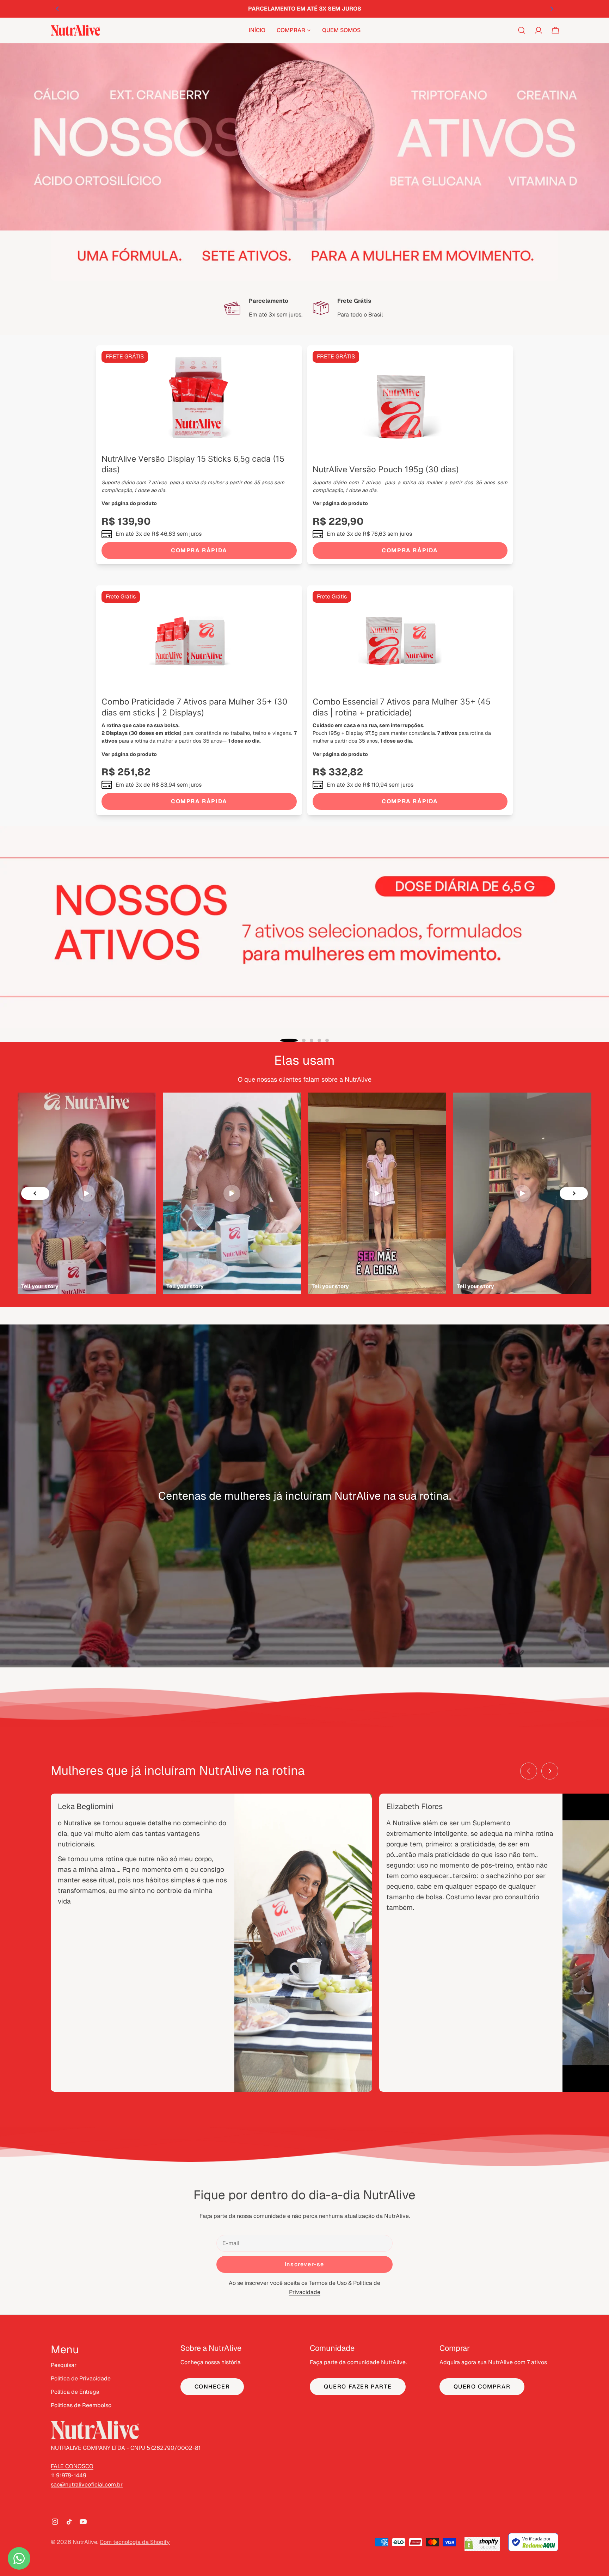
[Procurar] (522, 30)
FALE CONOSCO (72, 2466)
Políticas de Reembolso (81, 2405)
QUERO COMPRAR (482, 2387)
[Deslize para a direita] (550, 1771)
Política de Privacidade (81, 2378)
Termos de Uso (328, 2283)
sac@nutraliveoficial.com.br (87, 2485)
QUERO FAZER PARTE (358, 2387)
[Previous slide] (35, 1193)
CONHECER (212, 2387)
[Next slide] (574, 1193)
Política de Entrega (75, 2392)
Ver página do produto (129, 503)
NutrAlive (85, 2542)
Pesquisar (64, 2365)
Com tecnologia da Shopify (135, 2542)
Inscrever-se (304, 2264)
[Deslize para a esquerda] (529, 1771)
